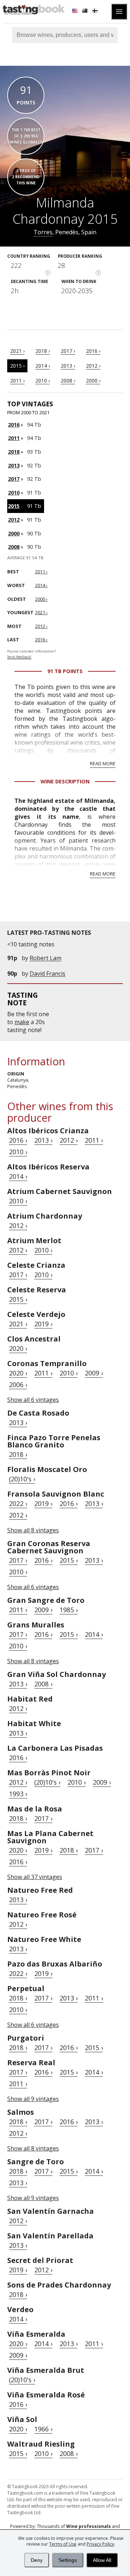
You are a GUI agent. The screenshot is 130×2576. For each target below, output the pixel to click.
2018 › (43, 351)
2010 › (43, 380)
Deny (37, 2560)
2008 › (68, 380)
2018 (14, 452)
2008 (14, 547)
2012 (14, 520)
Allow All (102, 2560)
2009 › (94, 1373)
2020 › (18, 1348)
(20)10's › (22, 1479)
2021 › (17, 351)
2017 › (68, 351)
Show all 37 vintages (35, 1877)
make (22, 1022)
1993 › (18, 1794)
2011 (14, 438)
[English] (75, 12)
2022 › (18, 1503)
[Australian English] (86, 12)
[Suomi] (96, 12)
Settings (68, 2560)
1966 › (43, 2429)
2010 (14, 493)
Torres (43, 232)
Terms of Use (63, 2544)
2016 (14, 425)
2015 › (17, 366)
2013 (14, 465)
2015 (14, 506)
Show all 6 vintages (33, 1400)
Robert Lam (45, 958)
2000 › (93, 380)
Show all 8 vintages (33, 1530)
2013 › (68, 366)
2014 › (43, 366)
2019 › (43, 1324)
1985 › (69, 1610)
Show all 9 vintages (33, 2099)
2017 (14, 479)
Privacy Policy (100, 2544)
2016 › (93, 351)
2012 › (93, 366)
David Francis (47, 974)
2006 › (18, 1385)
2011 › (17, 380)
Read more (103, 763)
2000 (14, 533)
